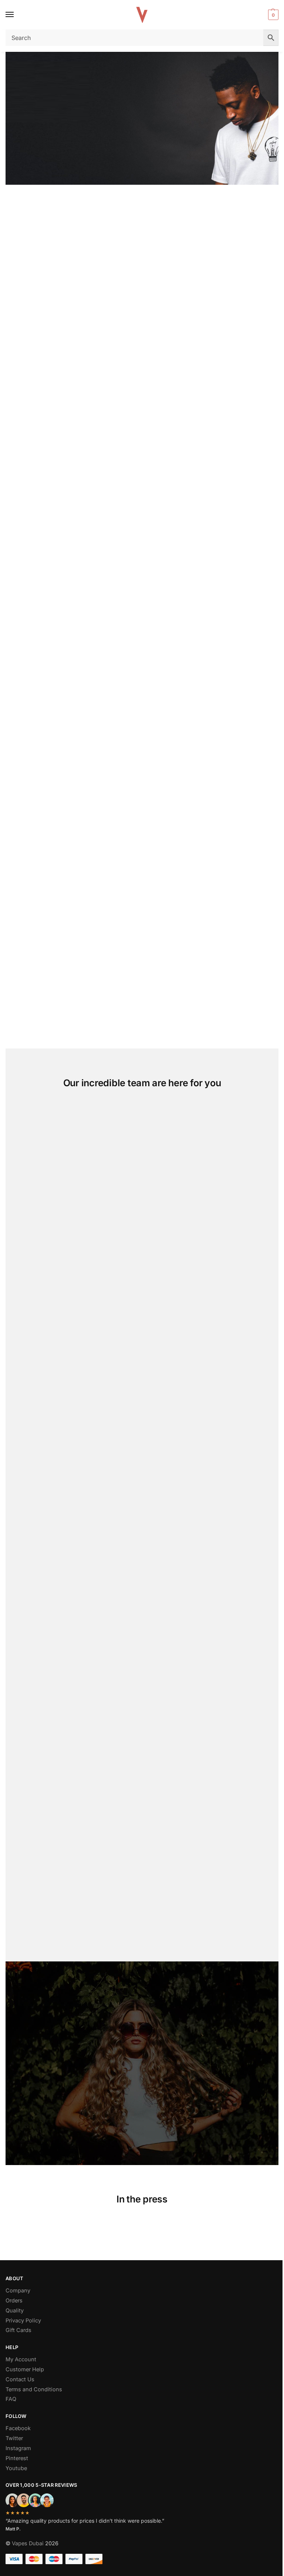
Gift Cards (18, 2330)
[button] (272, 15)
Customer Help (25, 2369)
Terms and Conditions (34, 2389)
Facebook (18, 2428)
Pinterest (17, 2458)
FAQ (11, 2399)
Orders (14, 2301)
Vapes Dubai (28, 2543)
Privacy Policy (23, 2321)
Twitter (14, 2438)
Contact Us (20, 2379)
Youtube (16, 2468)
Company (18, 2291)
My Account (21, 2359)
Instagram (18, 2448)
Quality (15, 2311)
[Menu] (17, 15)
